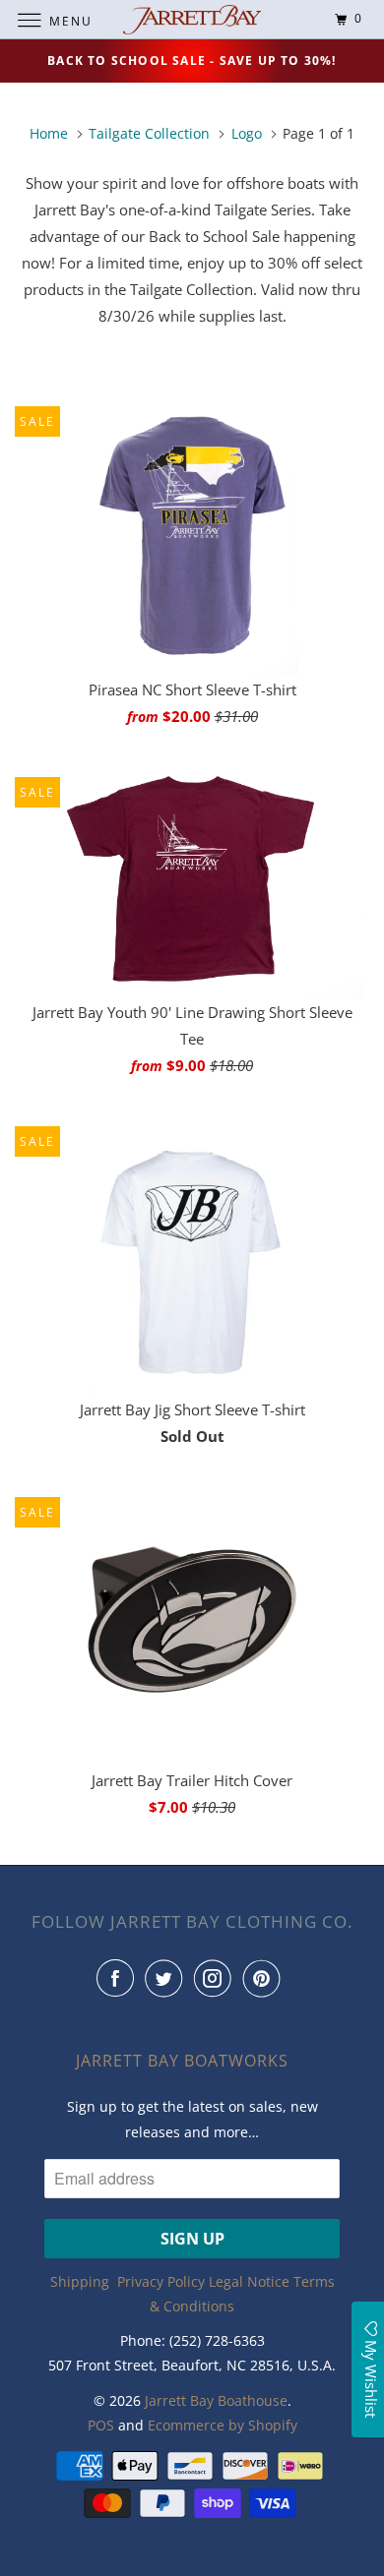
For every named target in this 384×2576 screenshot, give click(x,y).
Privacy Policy (161, 2281)
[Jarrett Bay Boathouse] (192, 19)
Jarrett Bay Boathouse (216, 2400)
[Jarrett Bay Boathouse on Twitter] (167, 1978)
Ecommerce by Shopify (223, 2425)
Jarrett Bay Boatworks (182, 2061)
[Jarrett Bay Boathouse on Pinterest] (266, 1978)
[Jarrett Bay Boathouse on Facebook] (119, 1978)
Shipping (80, 2281)
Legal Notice (249, 2281)
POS (101, 2425)
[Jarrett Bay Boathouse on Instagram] (217, 1978)
